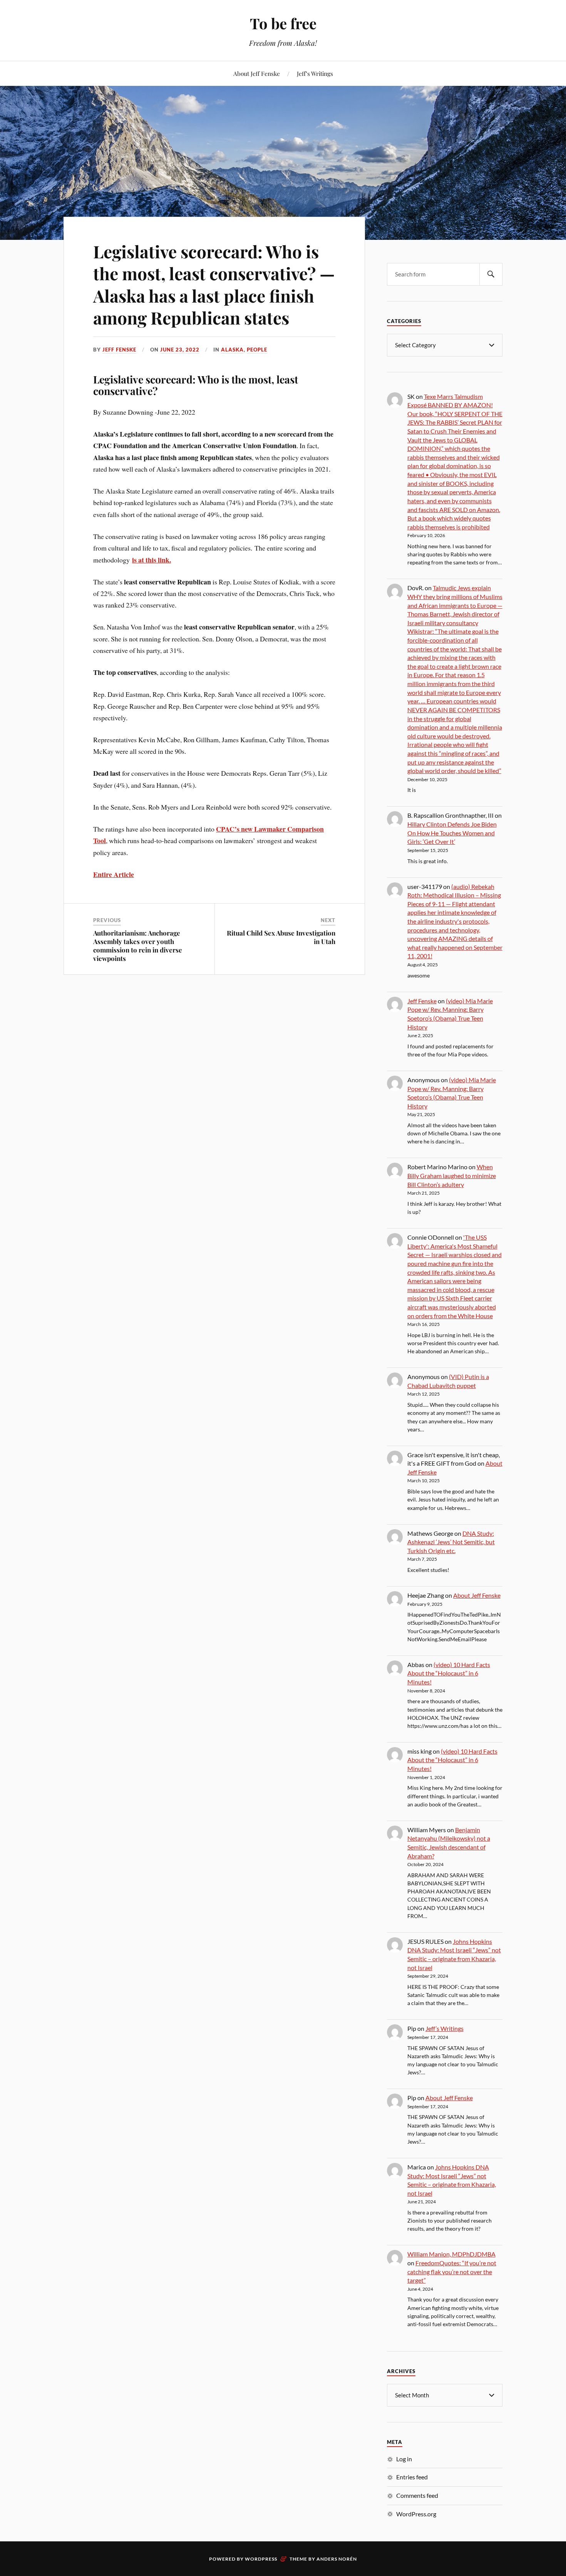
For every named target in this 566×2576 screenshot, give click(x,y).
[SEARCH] (491, 274)
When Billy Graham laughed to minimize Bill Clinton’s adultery (452, 1175)
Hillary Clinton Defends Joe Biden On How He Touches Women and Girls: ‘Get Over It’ (452, 833)
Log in (404, 2459)
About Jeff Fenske (257, 73)
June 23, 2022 (180, 350)
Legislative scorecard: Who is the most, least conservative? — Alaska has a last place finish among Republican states (214, 284)
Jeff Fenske (119, 350)
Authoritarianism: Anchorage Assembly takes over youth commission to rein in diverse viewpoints (138, 946)
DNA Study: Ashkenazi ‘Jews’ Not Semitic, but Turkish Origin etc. (451, 1542)
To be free (283, 23)
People (257, 350)
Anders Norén (337, 2559)
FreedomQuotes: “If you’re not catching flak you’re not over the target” (452, 2271)
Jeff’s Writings (315, 73)
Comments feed (417, 2495)
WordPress (261, 2559)
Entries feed (412, 2477)
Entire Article (114, 874)
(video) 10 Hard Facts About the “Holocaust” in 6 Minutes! (449, 1673)
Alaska (232, 350)
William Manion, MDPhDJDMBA (451, 2254)
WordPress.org (416, 2514)
